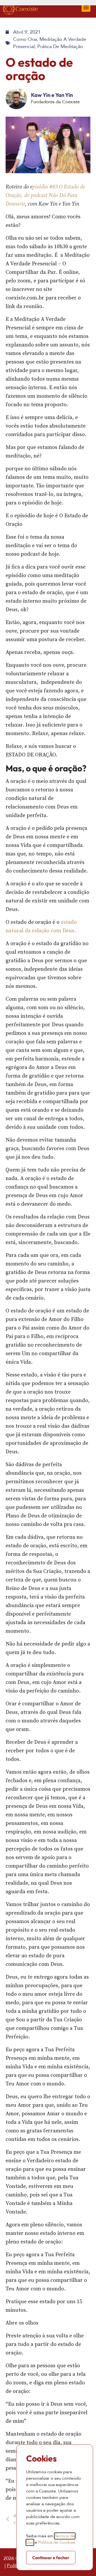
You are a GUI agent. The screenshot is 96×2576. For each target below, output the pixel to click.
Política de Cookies (57, 2542)
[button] (86, 7)
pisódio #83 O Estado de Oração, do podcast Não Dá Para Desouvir (45, 196)
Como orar (25, 39)
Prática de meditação (60, 47)
